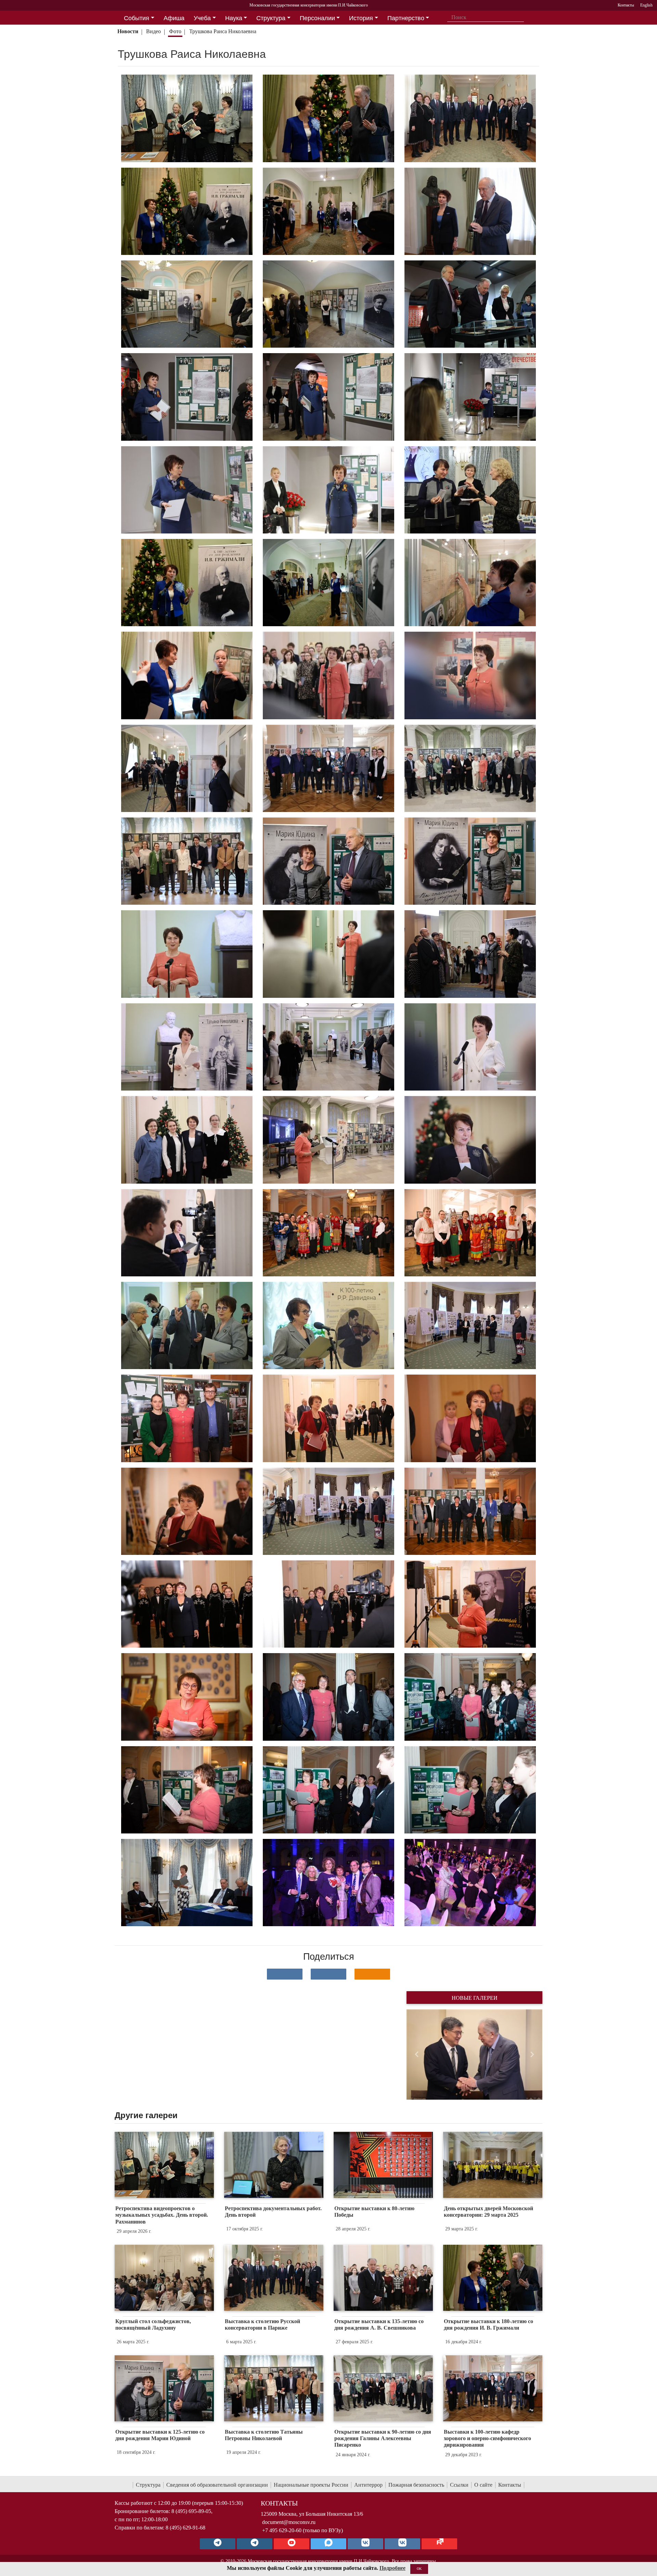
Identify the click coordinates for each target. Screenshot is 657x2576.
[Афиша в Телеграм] (439, 2544)
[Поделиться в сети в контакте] (285, 1974)
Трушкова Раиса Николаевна (223, 31)
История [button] (361, 18)
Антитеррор (368, 2485)
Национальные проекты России (311, 2485)
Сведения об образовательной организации (217, 2485)
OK (419, 2569)
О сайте (483, 2485)
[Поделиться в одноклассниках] (372, 1974)
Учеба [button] (202, 18)
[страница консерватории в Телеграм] (218, 2544)
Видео (153, 31)
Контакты (510, 2485)
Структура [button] (271, 18)
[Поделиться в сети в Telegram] (328, 1974)
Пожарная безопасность (416, 2485)
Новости (128, 31)
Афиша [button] (174, 18)
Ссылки (459, 2485)
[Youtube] (292, 2544)
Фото (175, 31)
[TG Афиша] (255, 2544)
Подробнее (392, 2568)
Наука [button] (234, 18)
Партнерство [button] (406, 18)
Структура (148, 2485)
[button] (417, 2055)
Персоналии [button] (317, 18)
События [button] (137, 18)
